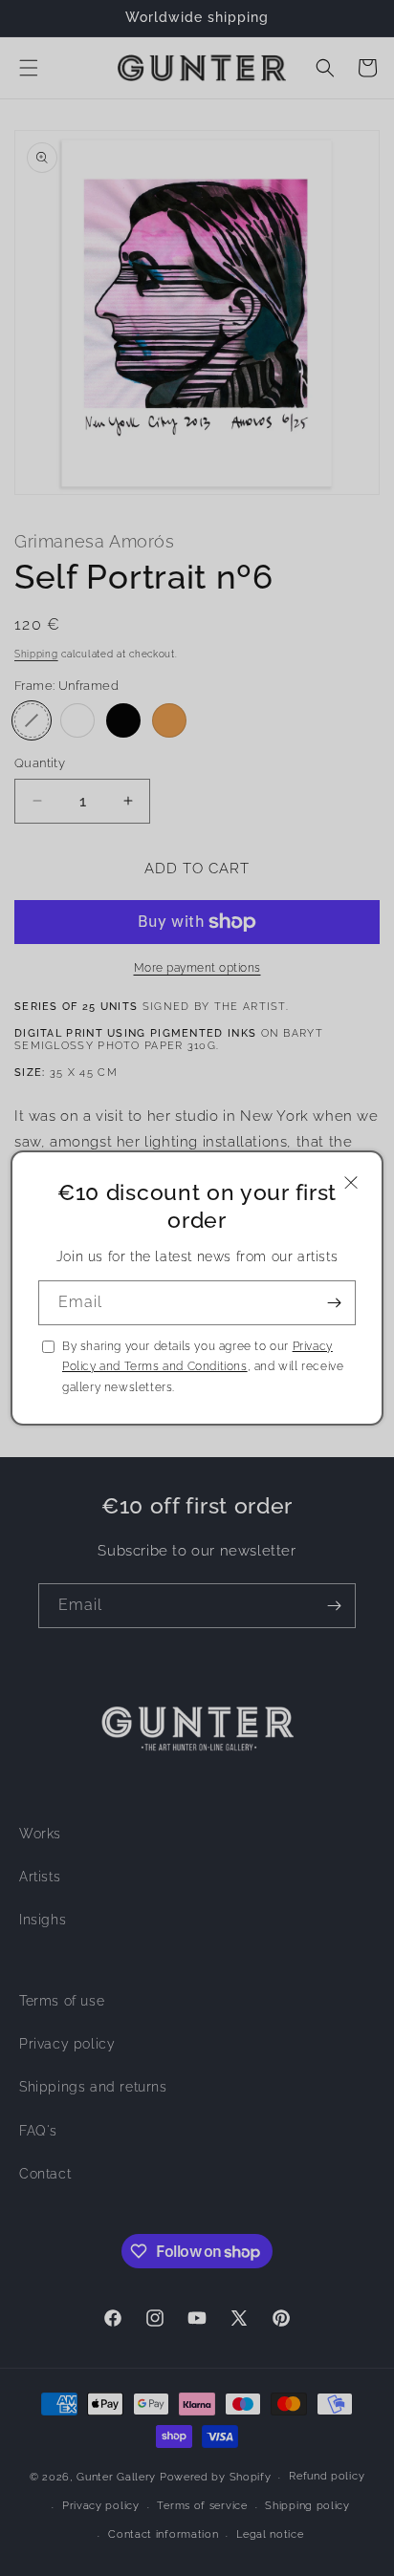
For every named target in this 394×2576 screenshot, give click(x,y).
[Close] (351, 1182)
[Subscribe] (334, 1303)
